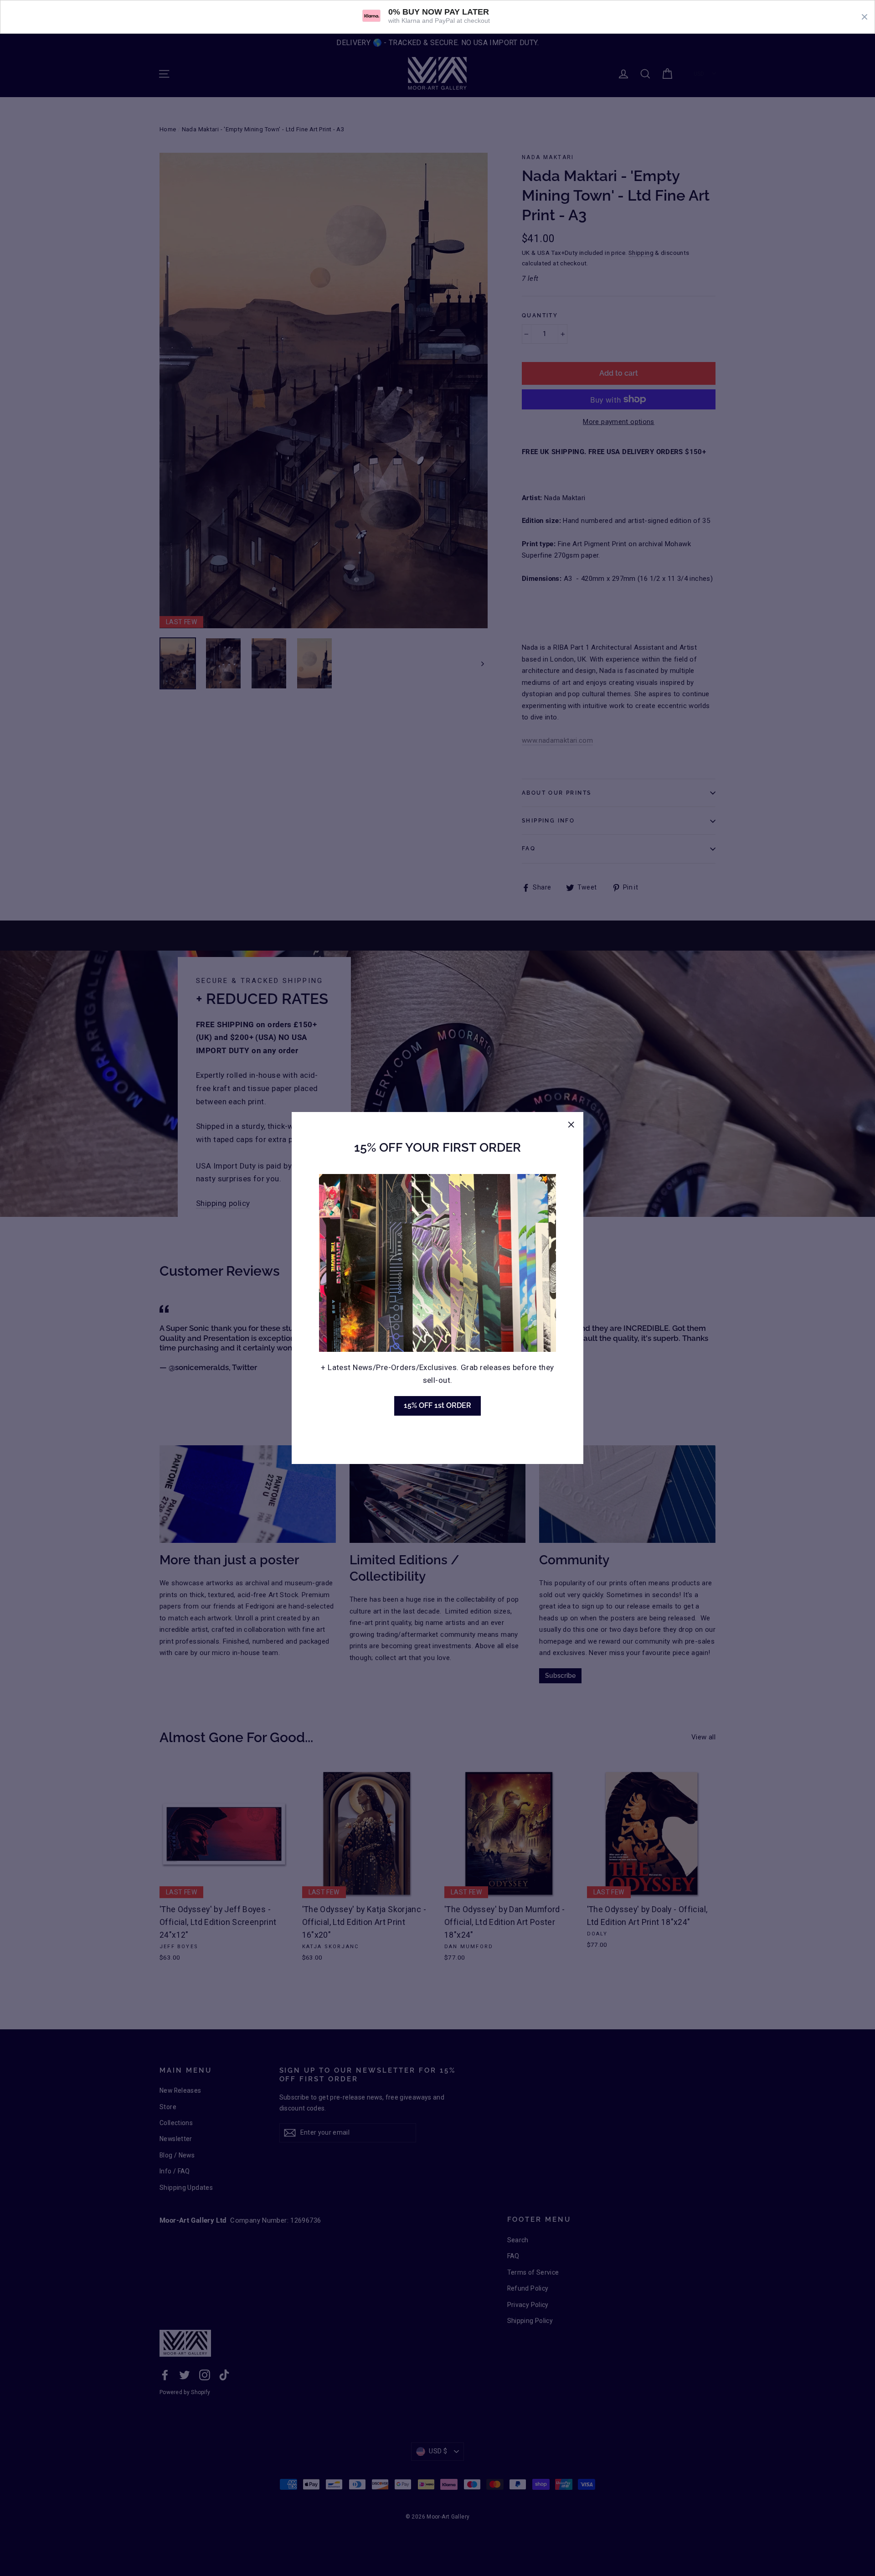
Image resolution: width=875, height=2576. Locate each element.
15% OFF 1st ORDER (437, 1405)
